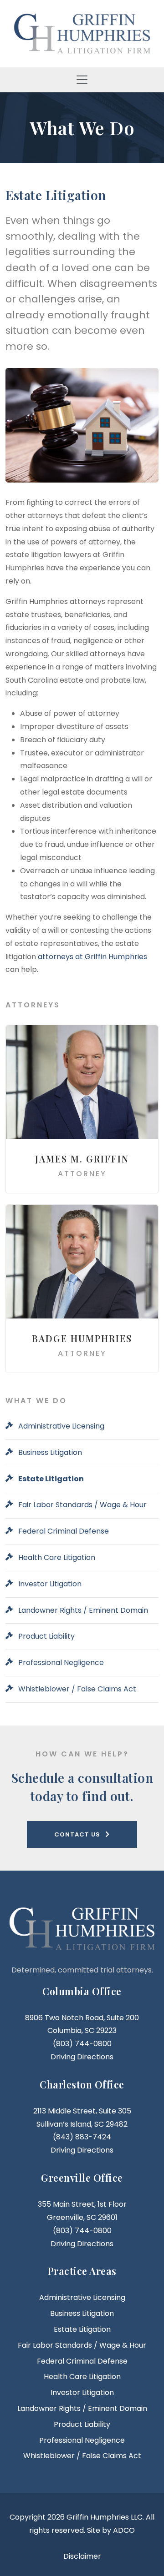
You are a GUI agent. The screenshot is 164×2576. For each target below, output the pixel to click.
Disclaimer (82, 2556)
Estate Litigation (51, 1479)
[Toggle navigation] (82, 80)
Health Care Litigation (57, 1557)
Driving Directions (82, 2057)
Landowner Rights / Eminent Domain (83, 1610)
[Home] (82, 33)
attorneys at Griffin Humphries (92, 957)
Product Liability (46, 1636)
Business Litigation (50, 1452)
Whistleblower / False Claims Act (77, 1689)
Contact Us (77, 1834)
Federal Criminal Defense (64, 1531)
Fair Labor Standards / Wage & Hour (82, 1505)
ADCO (124, 2530)
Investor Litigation (50, 1584)
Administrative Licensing (61, 1426)
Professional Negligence (61, 1663)
